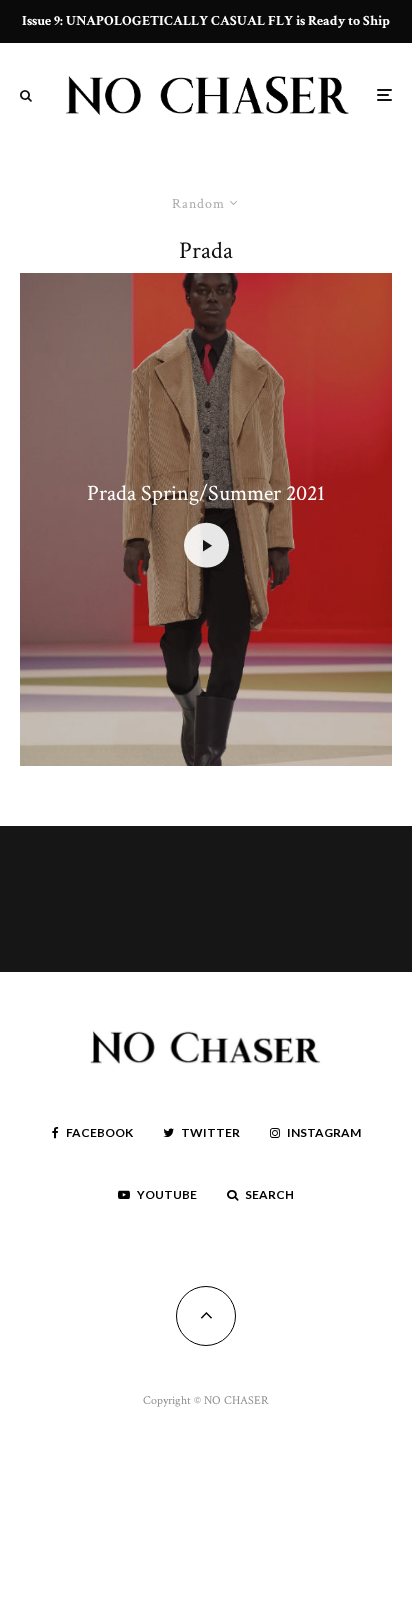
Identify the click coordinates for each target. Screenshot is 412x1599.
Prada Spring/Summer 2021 (206, 494)
